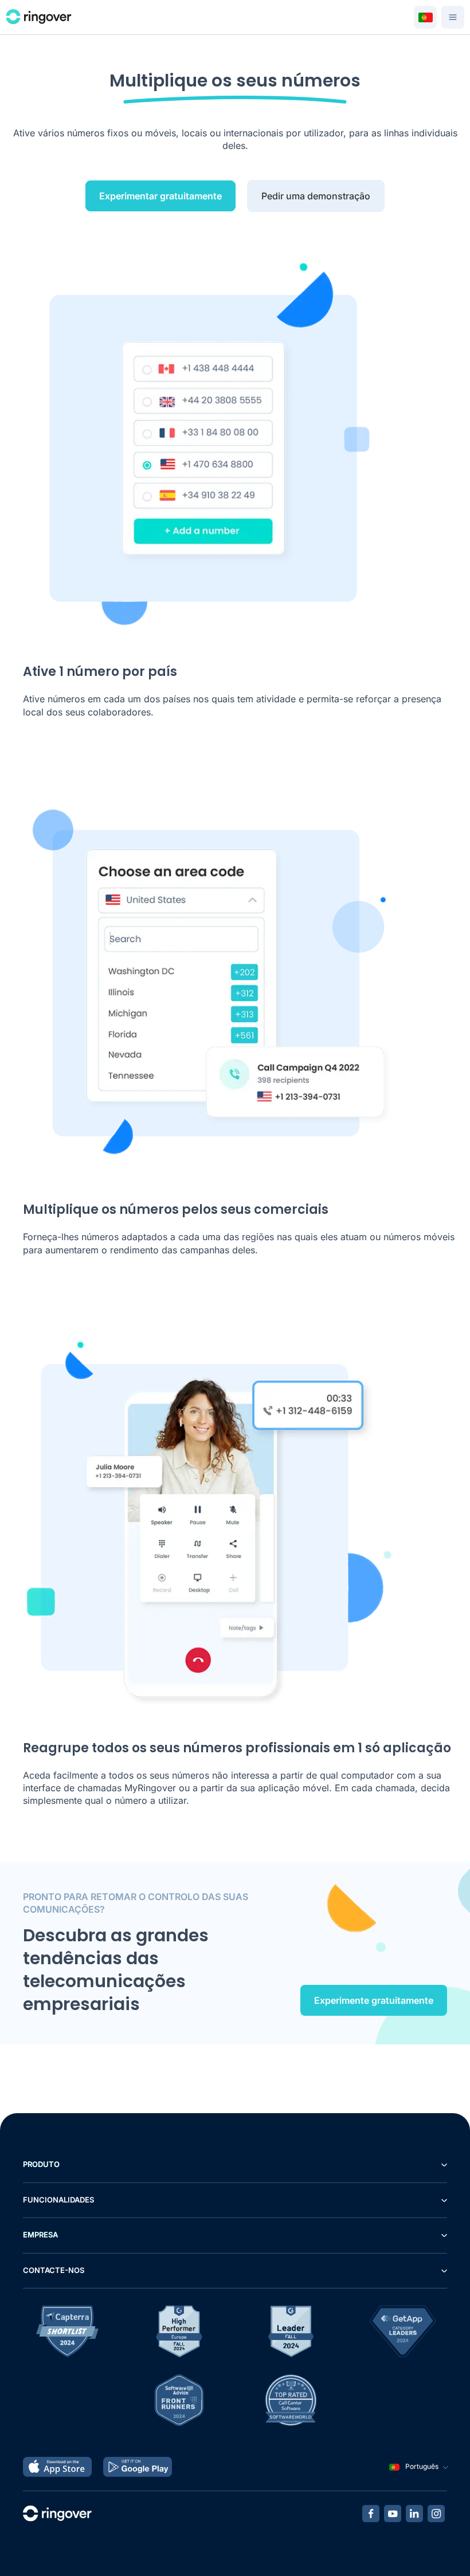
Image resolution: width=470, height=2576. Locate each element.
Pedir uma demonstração (316, 196)
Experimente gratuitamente (374, 2000)
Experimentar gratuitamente (160, 196)
